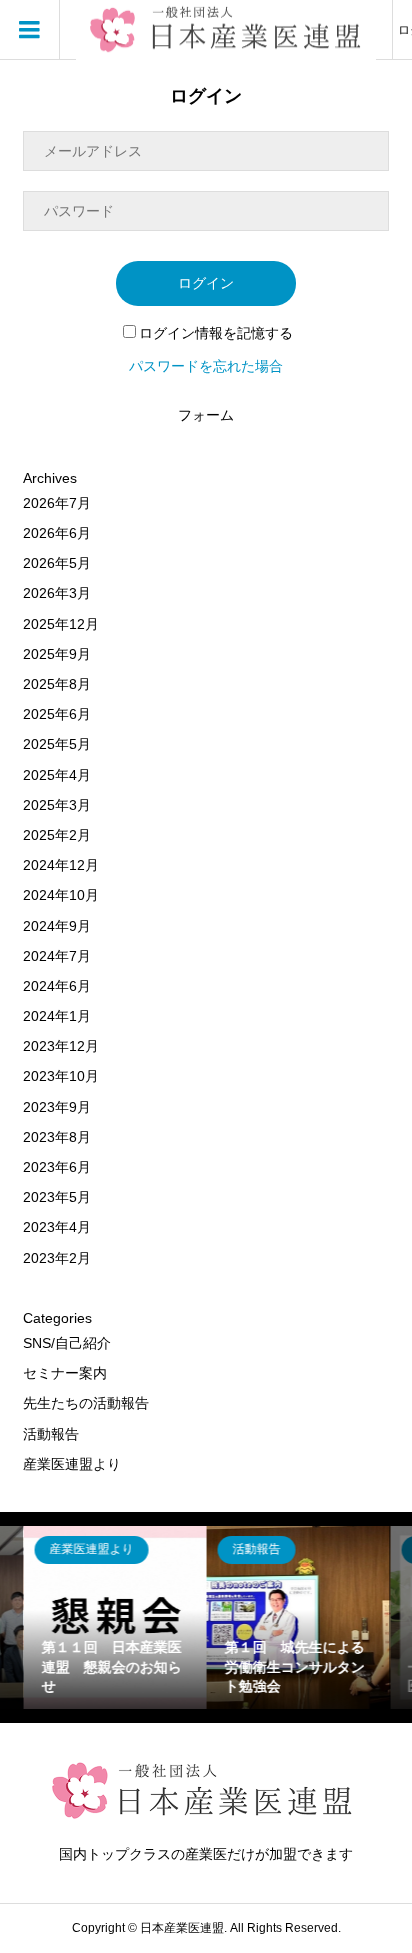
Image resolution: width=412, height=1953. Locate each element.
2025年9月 (57, 654)
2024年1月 (57, 1016)
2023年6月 (57, 1167)
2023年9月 (57, 1107)
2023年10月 (61, 1076)
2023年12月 (61, 1046)
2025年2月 (57, 835)
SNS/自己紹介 (67, 1343)
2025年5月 (57, 744)
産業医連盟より (72, 1464)
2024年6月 (57, 986)
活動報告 (51, 1434)
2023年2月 (57, 1258)
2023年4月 (57, 1227)
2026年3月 (57, 593)
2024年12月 (61, 865)
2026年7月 (57, 503)
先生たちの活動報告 (86, 1403)
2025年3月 (57, 805)
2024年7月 (57, 956)
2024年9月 (57, 926)
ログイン (206, 283)
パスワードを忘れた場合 (206, 366)
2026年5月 (57, 563)
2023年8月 (57, 1137)
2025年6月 (57, 714)
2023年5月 (57, 1197)
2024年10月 (61, 895)
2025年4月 (57, 775)
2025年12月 (61, 624)
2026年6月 (57, 533)
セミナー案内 (65, 1373)
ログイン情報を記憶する (216, 333)
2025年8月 (57, 684)
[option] (114, 1617)
